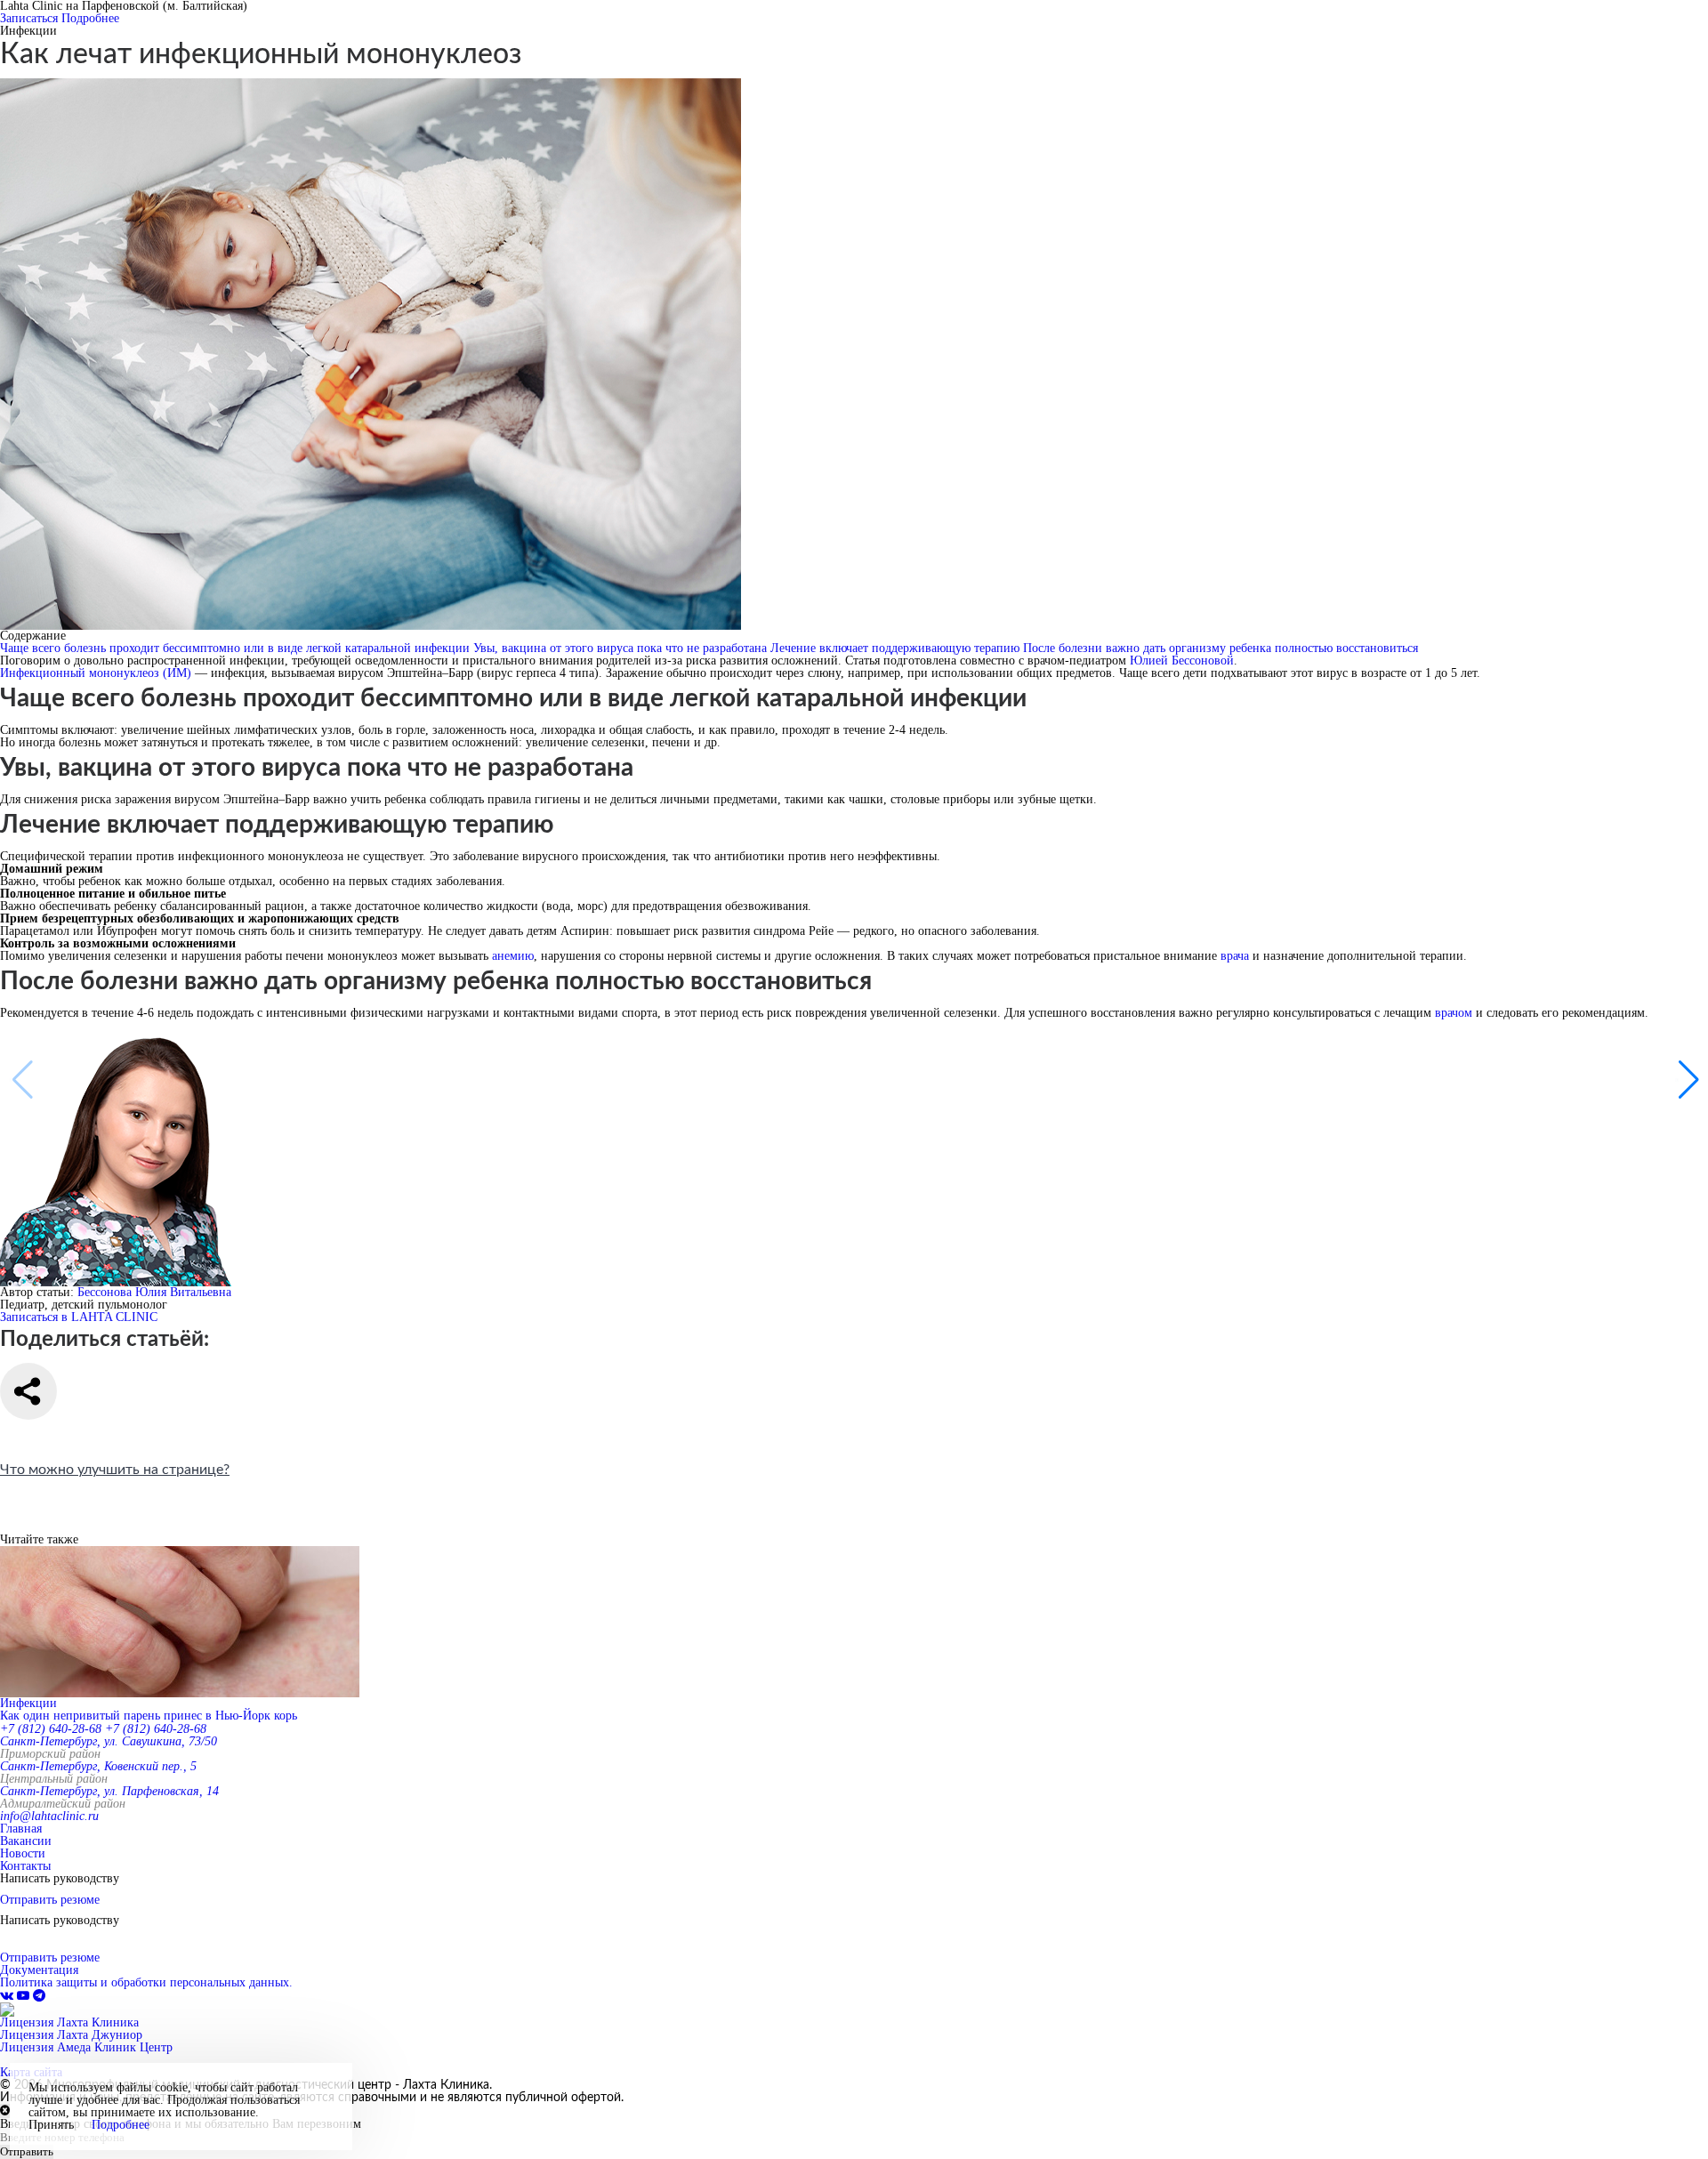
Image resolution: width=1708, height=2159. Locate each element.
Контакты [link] (25, 1866)
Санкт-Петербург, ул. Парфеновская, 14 (109, 1791)
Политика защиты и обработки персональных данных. (146, 1982)
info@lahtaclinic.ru (49, 1816)
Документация (39, 1970)
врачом (1454, 1013)
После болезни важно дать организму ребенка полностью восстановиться (1221, 648)
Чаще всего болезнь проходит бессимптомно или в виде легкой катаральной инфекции (237, 648)
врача (1235, 956)
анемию (513, 956)
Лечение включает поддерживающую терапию (897, 648)
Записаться (29, 18)
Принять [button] (51, 2125)
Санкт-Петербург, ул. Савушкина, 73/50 (109, 1741)
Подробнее (90, 18)
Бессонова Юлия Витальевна (154, 1292)
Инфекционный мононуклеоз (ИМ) (96, 673)
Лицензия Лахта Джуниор (71, 2035)
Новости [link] (23, 1853)
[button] (1687, 1080)
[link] (8, 1996)
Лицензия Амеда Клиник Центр (86, 2047)
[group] (854, 1634)
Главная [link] (21, 1829)
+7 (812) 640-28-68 (51, 1729)
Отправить (27, 2151)
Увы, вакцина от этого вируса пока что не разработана (622, 648)
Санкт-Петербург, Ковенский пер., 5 (98, 1766)
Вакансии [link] (26, 1841)
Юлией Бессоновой (1182, 661)
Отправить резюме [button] (50, 1900)
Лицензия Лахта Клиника (69, 2022)
